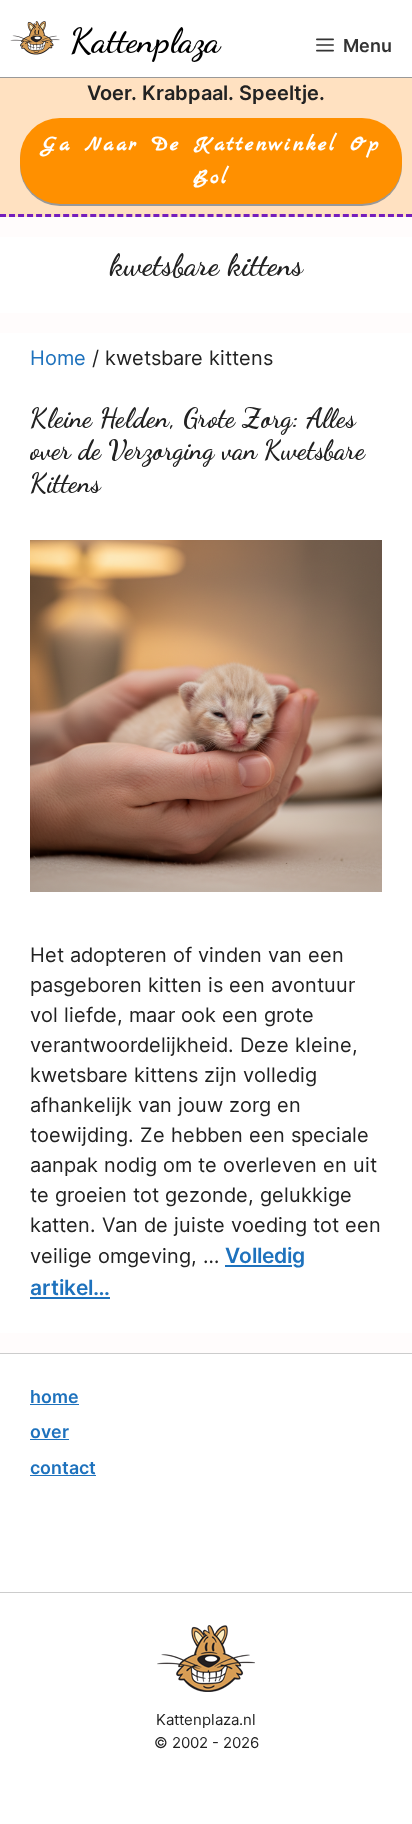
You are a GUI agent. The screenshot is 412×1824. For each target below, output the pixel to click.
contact (63, 1467)
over (49, 1431)
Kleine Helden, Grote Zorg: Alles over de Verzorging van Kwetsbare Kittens (197, 451)
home (54, 1396)
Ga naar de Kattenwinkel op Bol (211, 161)
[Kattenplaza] (35, 38)
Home (58, 358)
